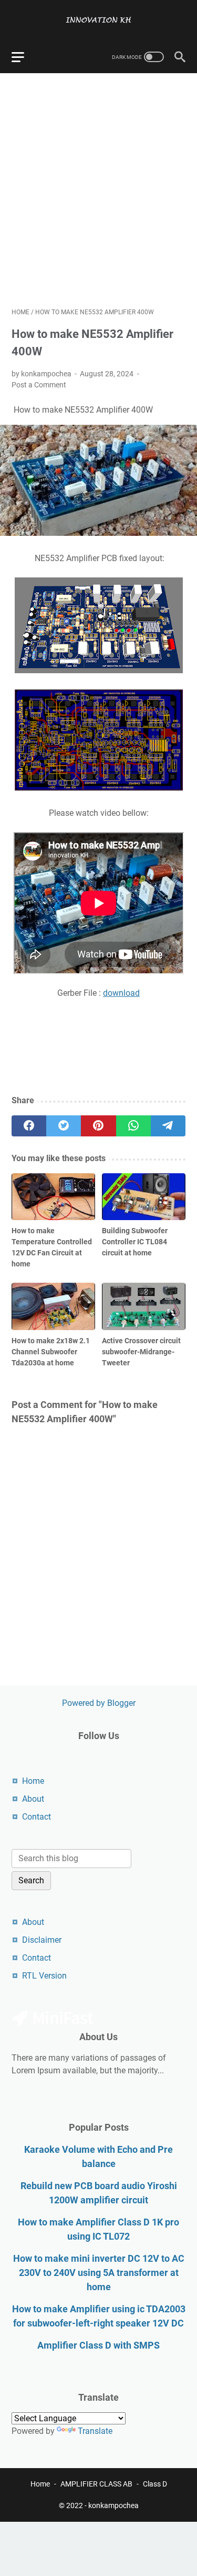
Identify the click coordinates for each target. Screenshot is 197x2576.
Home (33, 1781)
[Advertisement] (98, 190)
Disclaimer (42, 1940)
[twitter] (64, 1126)
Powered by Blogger (99, 1703)
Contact (37, 1817)
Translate (95, 2431)
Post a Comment (39, 385)
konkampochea (113, 2505)
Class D (155, 2484)
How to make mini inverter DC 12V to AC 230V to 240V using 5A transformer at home (99, 2273)
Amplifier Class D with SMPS (98, 2345)
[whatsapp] (133, 1126)
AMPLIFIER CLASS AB (96, 2484)
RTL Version (44, 1976)
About (33, 1799)
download (121, 993)
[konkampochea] (98, 20)
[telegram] (168, 1126)
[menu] (24, 57)
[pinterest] (98, 1126)
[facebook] (29, 1126)
